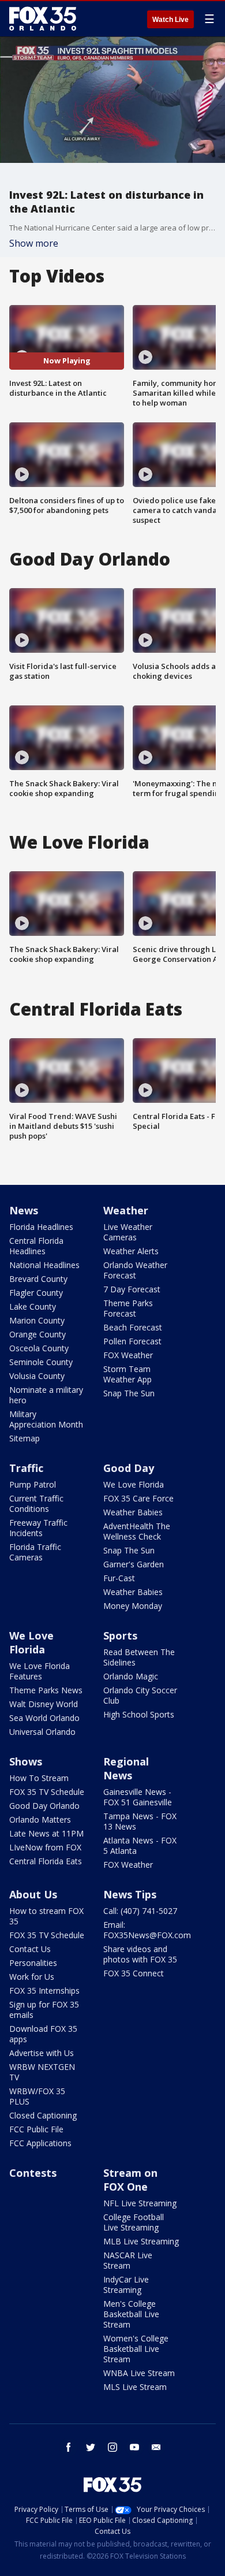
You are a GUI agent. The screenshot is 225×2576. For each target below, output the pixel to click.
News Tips (130, 1894)
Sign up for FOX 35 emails (44, 2010)
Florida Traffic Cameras (35, 1552)
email (156, 2447)
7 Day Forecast (132, 1289)
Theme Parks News (46, 1690)
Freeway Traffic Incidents (38, 1528)
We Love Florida (134, 1484)
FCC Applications (40, 2143)
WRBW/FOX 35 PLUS (37, 2096)
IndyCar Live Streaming (126, 2285)
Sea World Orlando (44, 1718)
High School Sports (139, 1714)
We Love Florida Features (40, 1671)
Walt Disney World (44, 1704)
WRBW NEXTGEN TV (42, 2072)
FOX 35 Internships (44, 1990)
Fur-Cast (119, 1578)
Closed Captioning (43, 2115)
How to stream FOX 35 (46, 1916)
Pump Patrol (33, 1484)
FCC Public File (36, 2129)
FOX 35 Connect (134, 1973)
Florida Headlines (41, 1227)
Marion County (37, 1320)
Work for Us (32, 1977)
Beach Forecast (133, 1327)
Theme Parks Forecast (128, 1308)
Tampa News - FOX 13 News (140, 1821)
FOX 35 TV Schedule (47, 1792)
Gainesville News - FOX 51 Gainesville (138, 1797)
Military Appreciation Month (46, 1419)
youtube (134, 2447)
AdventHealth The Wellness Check (137, 1531)
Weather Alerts (131, 1251)
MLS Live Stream (135, 2387)
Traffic (26, 1468)
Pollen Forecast (132, 1341)
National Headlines (44, 1265)
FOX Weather (128, 1355)
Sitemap (25, 1438)
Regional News (126, 1768)
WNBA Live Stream (139, 2373)
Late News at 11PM (46, 1833)
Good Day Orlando (44, 1806)
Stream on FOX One (130, 2180)
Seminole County (41, 1362)
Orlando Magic (131, 1676)
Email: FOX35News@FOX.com (147, 1930)
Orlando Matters (40, 1819)
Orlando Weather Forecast (135, 1270)
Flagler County (36, 1293)
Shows (26, 1761)
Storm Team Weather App (127, 1374)
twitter (91, 2447)
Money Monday (133, 1606)
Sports (120, 1635)
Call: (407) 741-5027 (140, 1911)
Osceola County (39, 1348)
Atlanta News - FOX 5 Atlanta (140, 1845)
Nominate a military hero (46, 1395)
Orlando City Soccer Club (140, 1695)
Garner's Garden (134, 1564)
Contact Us (30, 1949)
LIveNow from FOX (45, 1847)
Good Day (129, 1468)
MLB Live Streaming (141, 2241)
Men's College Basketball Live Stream (131, 2314)
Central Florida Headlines (36, 1246)
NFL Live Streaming (140, 2203)
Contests (33, 2173)
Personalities (33, 1963)
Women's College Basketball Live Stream (136, 2349)
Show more (34, 243)
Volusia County (37, 1376)
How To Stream (39, 1778)
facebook (69, 2447)
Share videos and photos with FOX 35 (140, 1954)
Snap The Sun (129, 1393)
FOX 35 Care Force (138, 1498)
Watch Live (170, 20)
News (24, 1210)
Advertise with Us (42, 2053)
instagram (112, 2447)
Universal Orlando (42, 1732)
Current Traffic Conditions (36, 1503)
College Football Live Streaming (134, 2222)
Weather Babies (133, 1512)
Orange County (37, 1334)
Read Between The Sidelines (139, 1657)
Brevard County (38, 1279)
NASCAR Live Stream (128, 2260)
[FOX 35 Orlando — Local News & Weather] (43, 18)
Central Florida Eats (46, 1861)
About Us (33, 1894)
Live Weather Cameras (128, 1232)
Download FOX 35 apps (43, 2034)
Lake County (33, 1306)
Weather (126, 1210)
